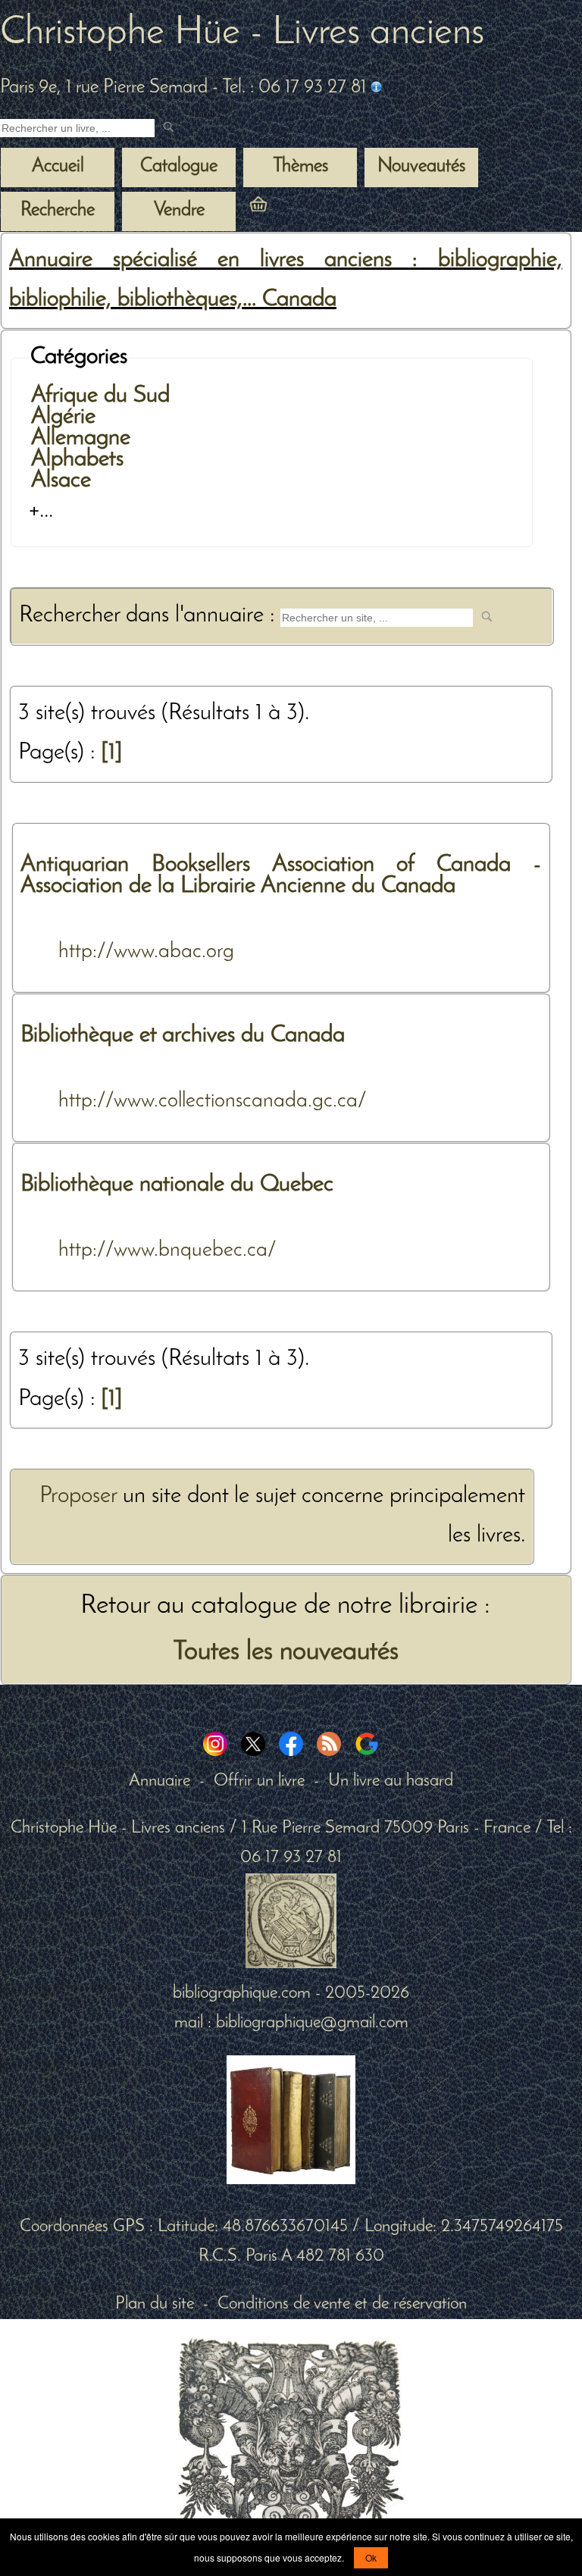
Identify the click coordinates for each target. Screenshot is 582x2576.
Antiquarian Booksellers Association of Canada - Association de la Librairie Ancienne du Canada (281, 876)
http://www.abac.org (146, 952)
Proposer (78, 1496)
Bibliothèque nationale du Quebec (177, 1185)
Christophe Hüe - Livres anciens (242, 33)
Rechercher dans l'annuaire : (150, 616)
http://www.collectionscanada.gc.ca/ (213, 1101)
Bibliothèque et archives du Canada (183, 1036)
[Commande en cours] (300, 210)
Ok (371, 2557)
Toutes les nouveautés (286, 1652)
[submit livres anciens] (170, 128)
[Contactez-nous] (376, 88)
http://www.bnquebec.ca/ (167, 1250)
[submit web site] (488, 618)
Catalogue (179, 167)
